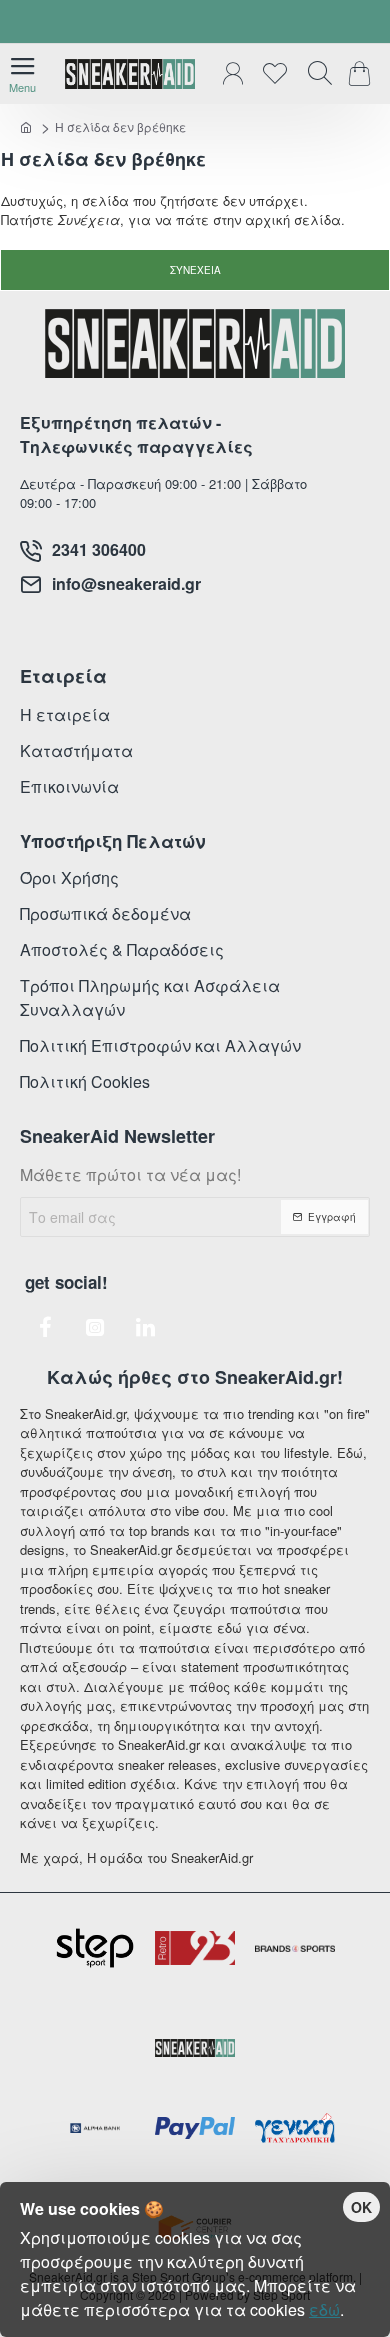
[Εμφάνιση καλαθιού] (362, 74)
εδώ (324, 2309)
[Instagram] (95, 1327)
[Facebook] (45, 1327)
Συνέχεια (195, 270)
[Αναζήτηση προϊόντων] (315, 74)
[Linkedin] (145, 1327)
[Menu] (22, 74)
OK (361, 2207)
